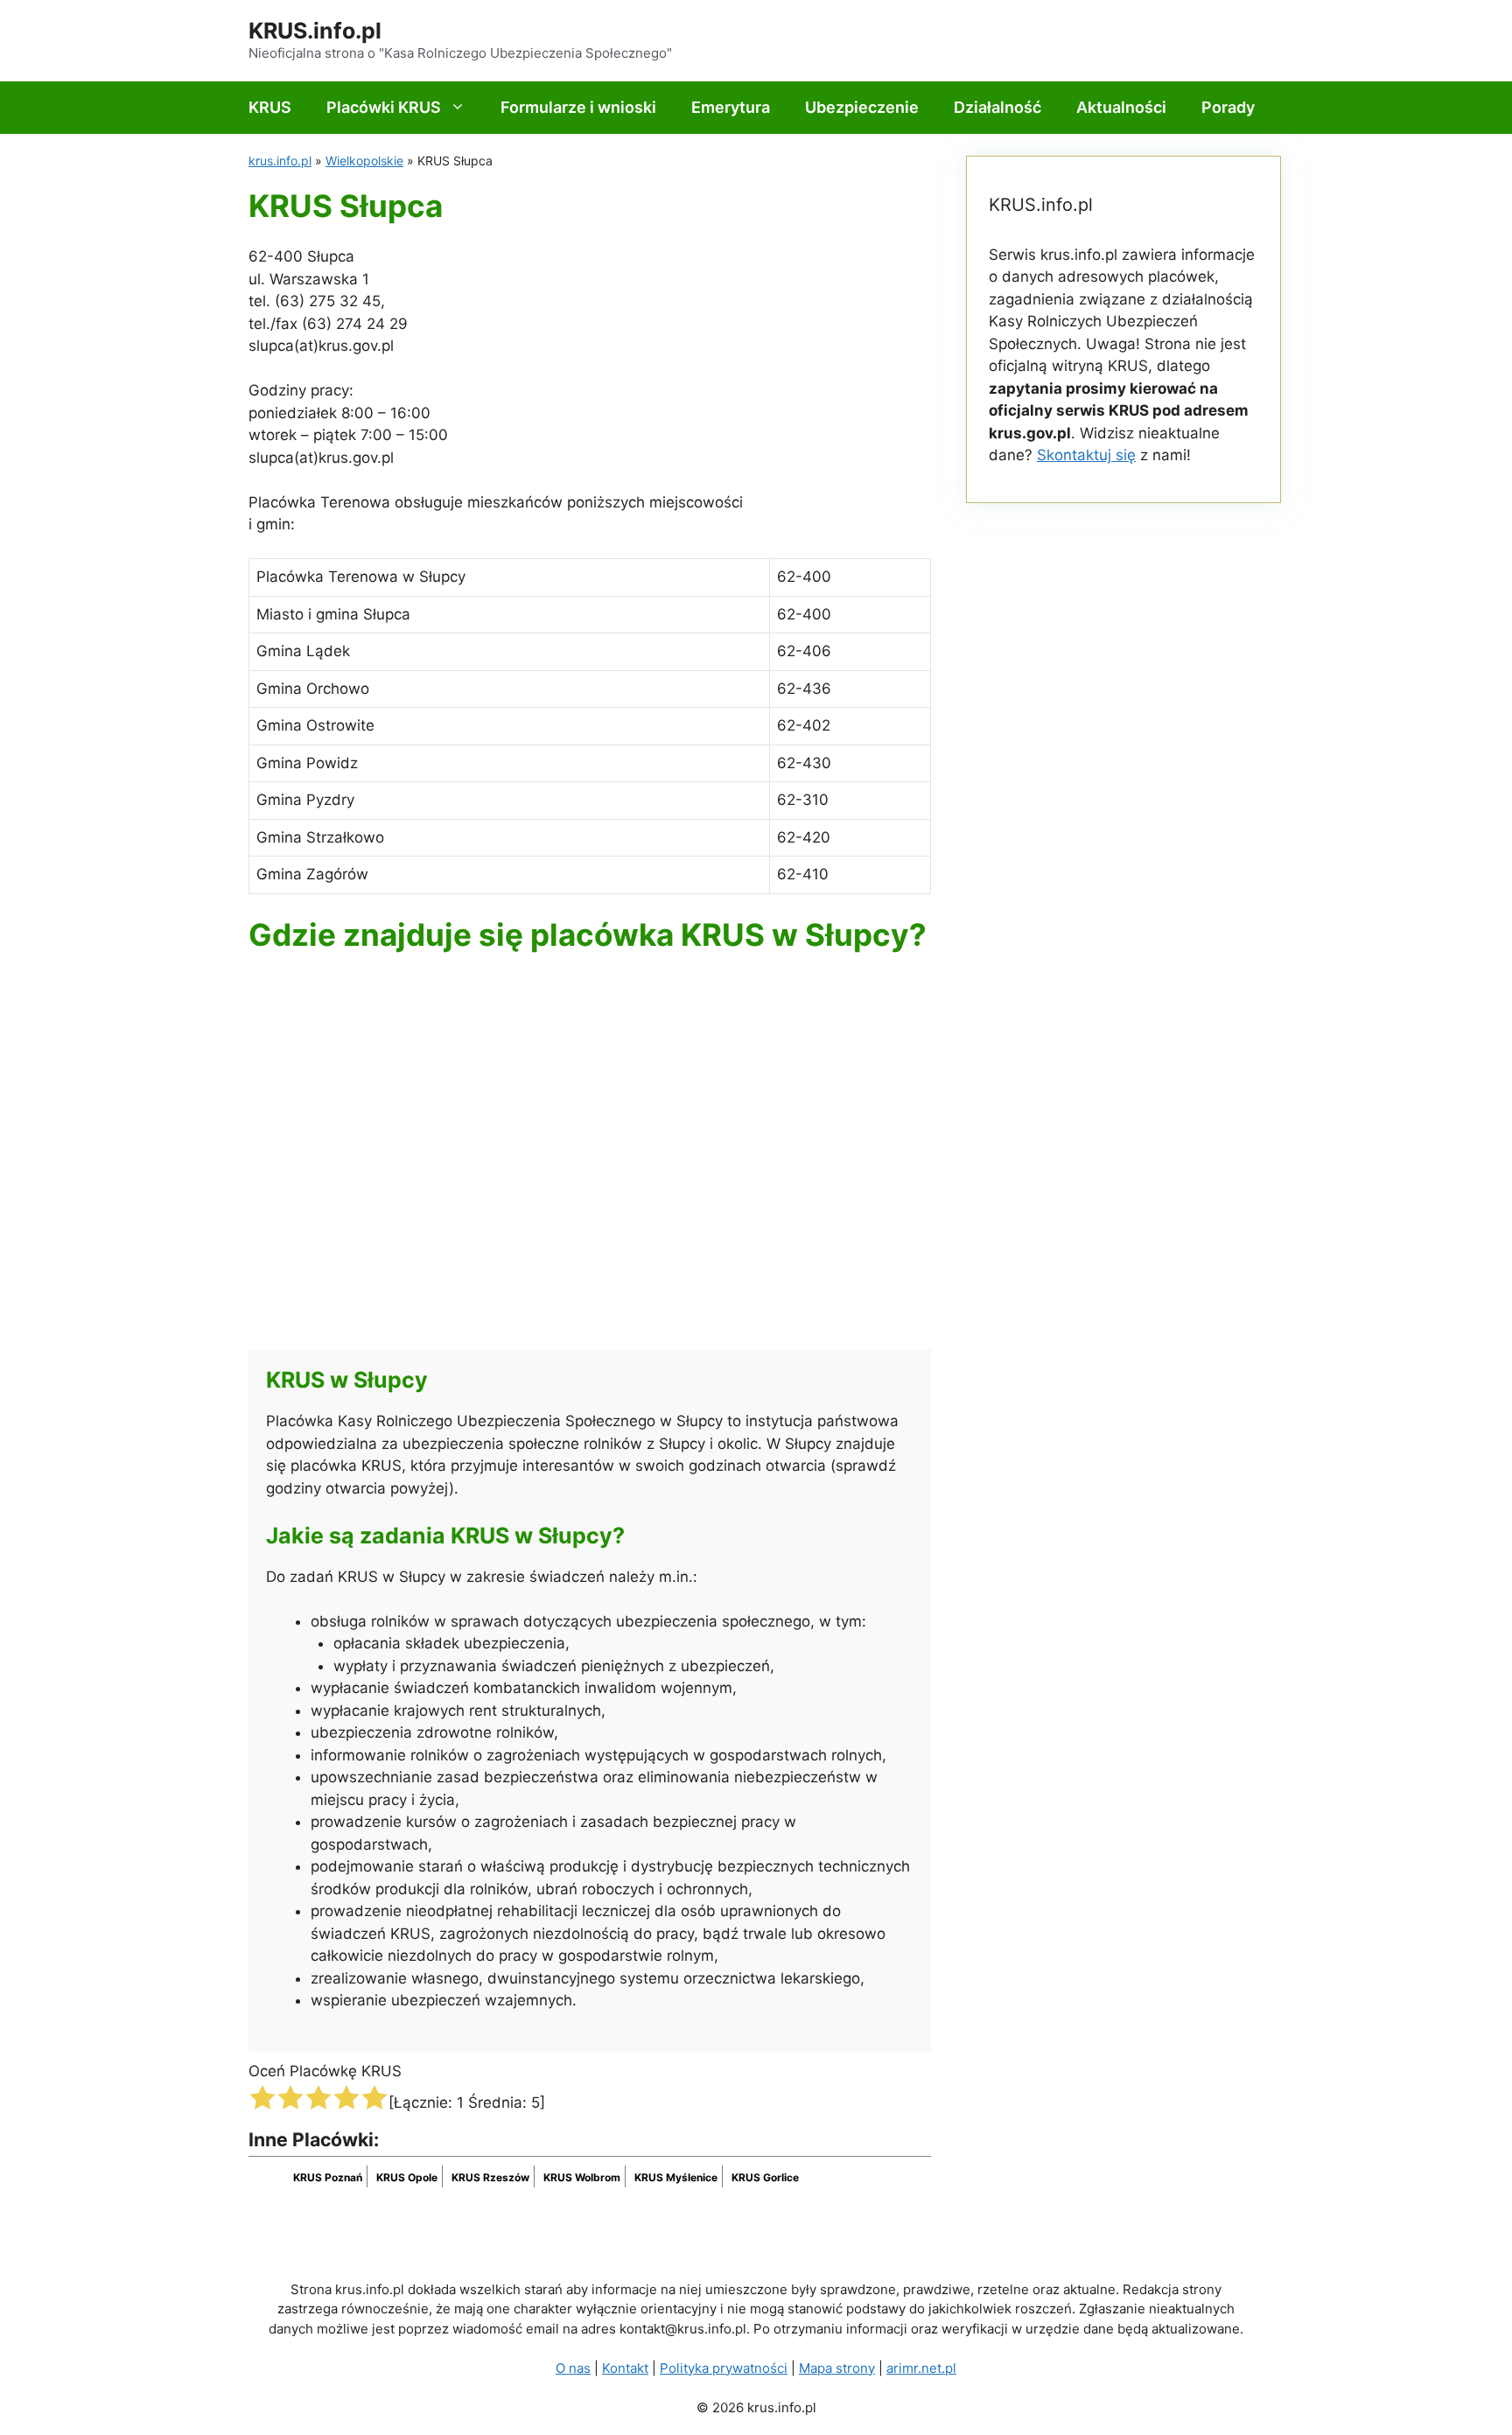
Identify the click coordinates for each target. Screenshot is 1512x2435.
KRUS (270, 107)
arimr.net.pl (921, 2368)
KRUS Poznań (328, 2177)
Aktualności (1121, 107)
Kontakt (625, 2368)
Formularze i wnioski (578, 107)
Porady (1228, 107)
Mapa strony (837, 2368)
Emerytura (731, 107)
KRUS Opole (407, 2177)
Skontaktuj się (1086, 455)
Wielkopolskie (364, 161)
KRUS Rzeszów (490, 2177)
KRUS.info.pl (315, 31)
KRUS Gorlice (765, 2177)
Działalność (997, 107)
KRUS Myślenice (676, 2177)
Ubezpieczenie (862, 107)
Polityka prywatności (724, 2368)
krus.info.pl (280, 161)
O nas (573, 2368)
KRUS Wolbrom (582, 2177)
